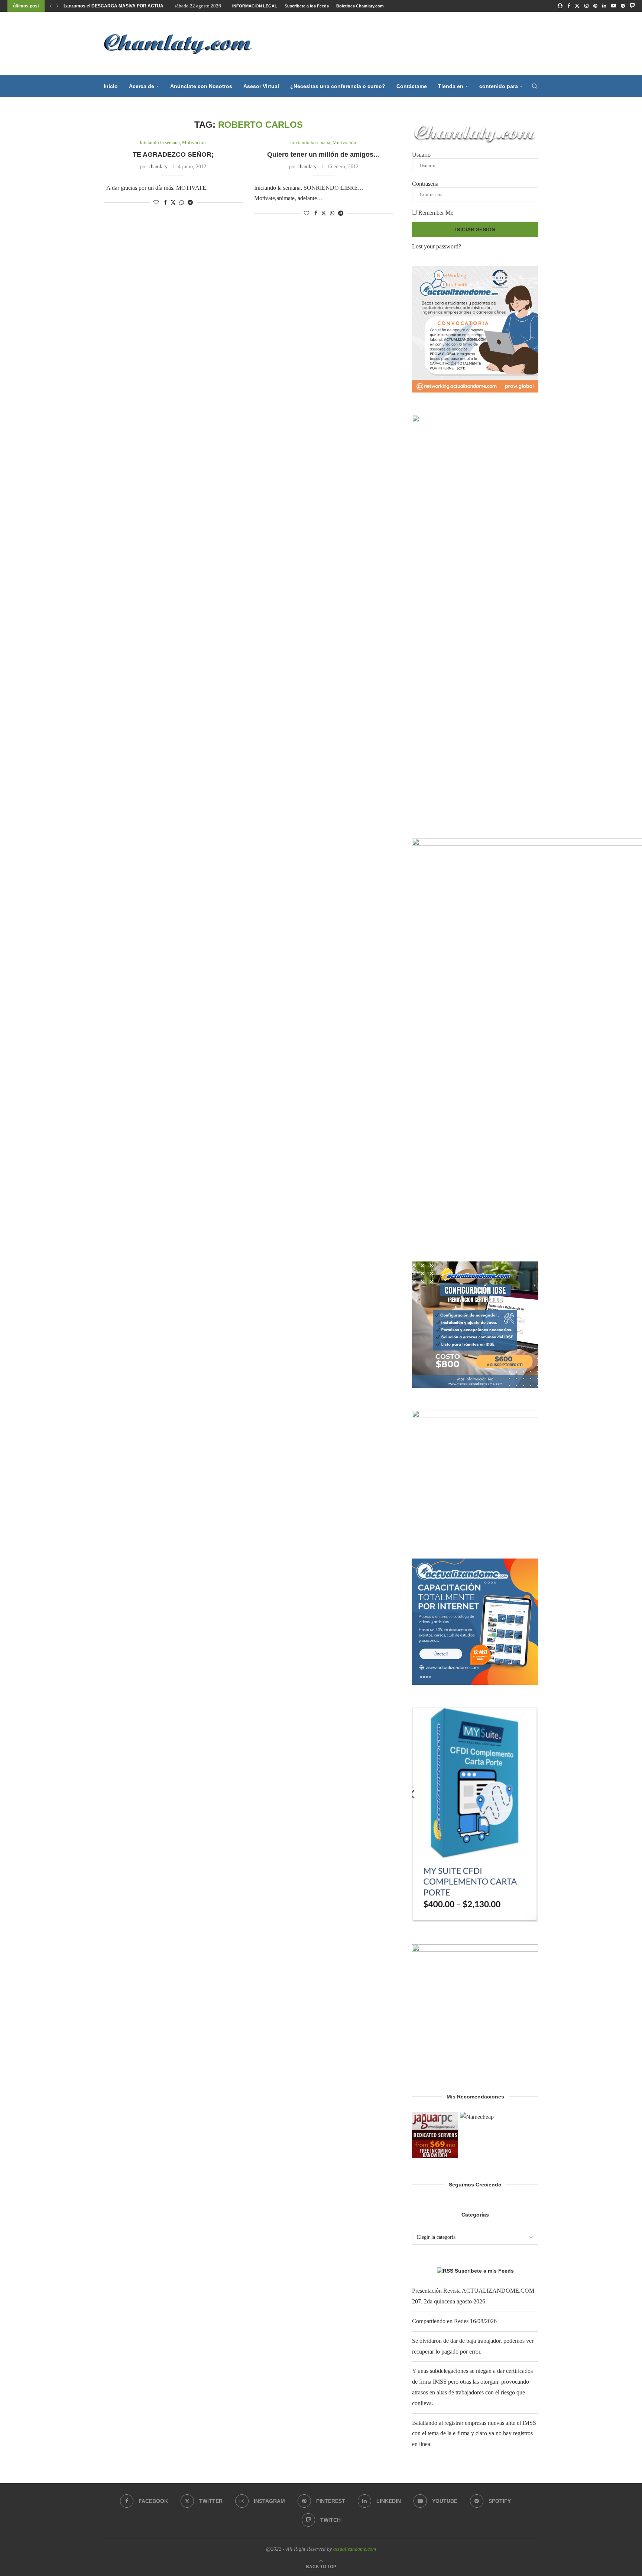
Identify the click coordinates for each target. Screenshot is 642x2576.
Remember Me (435, 213)
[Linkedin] (604, 6)
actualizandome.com (355, 2549)
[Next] (58, 6)
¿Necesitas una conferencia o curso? (338, 86)
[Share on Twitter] (173, 202)
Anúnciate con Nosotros (201, 86)
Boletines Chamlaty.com (360, 6)
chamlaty (158, 167)
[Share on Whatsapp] (182, 203)
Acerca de (142, 86)
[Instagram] (586, 6)
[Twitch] (632, 6)
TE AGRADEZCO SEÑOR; (173, 154)
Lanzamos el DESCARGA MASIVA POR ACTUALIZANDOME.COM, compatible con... (151, 6)
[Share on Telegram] (190, 203)
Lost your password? (437, 246)
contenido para (499, 86)
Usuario (421, 155)
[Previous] (51, 6)
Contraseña (425, 184)
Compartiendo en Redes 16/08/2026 (454, 2321)
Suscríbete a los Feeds (307, 6)
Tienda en (451, 86)
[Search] (535, 86)
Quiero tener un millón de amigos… (324, 154)
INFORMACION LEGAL (255, 6)
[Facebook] (569, 6)
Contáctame (412, 86)
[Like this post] (156, 203)
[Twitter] (577, 6)
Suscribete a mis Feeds (484, 2271)
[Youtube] (614, 6)
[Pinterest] (595, 6)
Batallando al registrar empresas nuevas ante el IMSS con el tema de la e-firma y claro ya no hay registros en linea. (474, 2434)
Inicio (111, 86)
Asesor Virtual (261, 86)
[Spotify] (623, 6)
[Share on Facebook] (165, 203)
